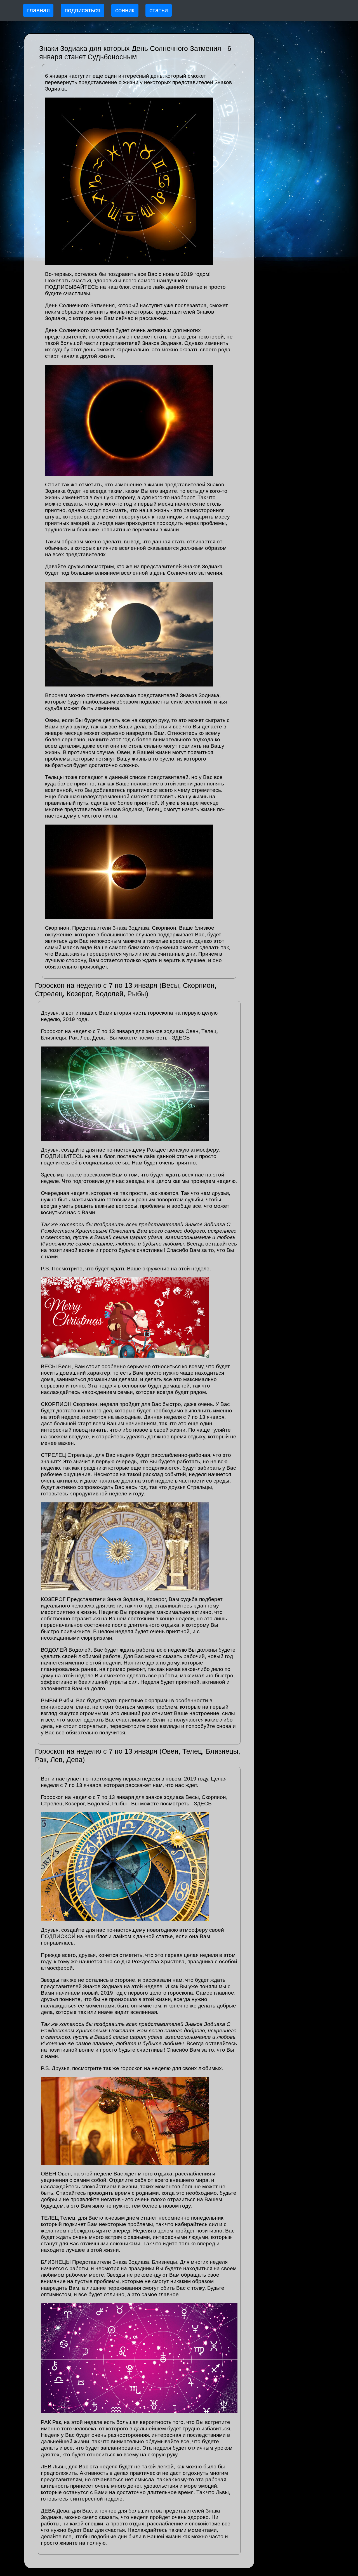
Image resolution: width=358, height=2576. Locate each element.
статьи (159, 10)
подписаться (83, 10)
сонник (125, 10)
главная (38, 10)
